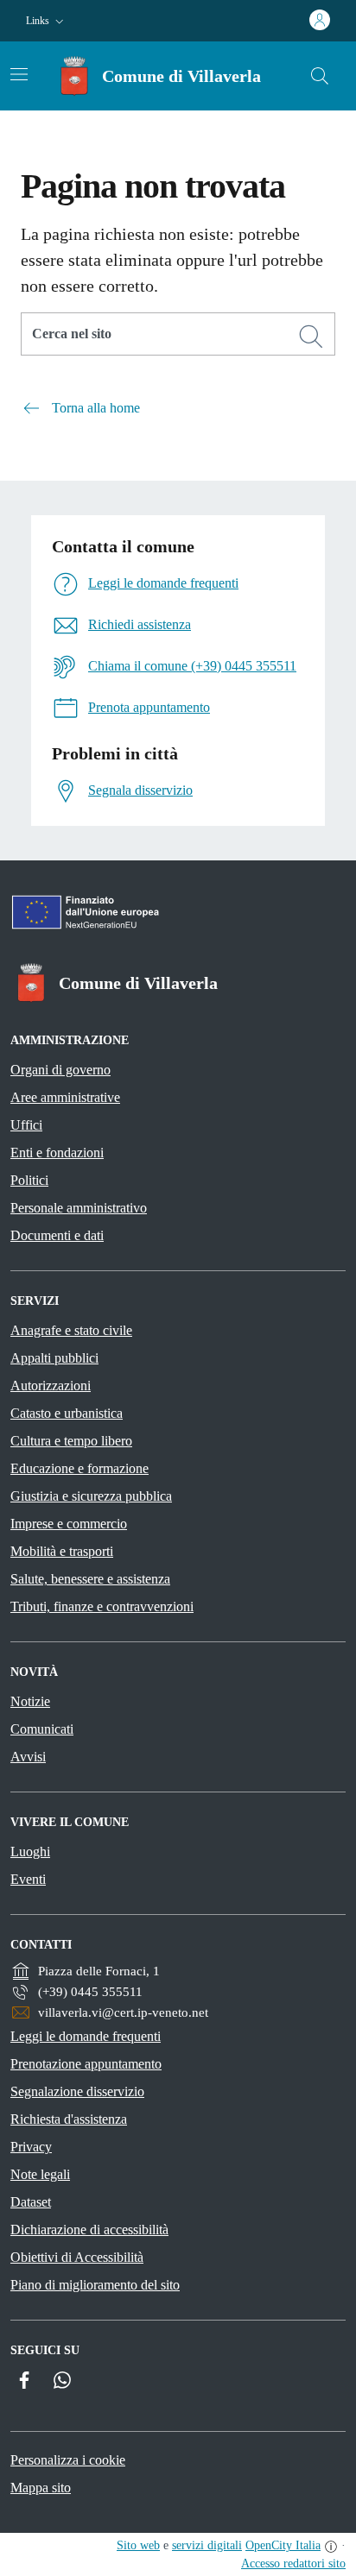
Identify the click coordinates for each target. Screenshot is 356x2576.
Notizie (30, 1701)
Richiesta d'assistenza (69, 2119)
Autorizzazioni (51, 1386)
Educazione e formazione (79, 1468)
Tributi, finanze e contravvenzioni (102, 1606)
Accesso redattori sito (293, 2563)
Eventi (28, 1879)
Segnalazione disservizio (77, 2091)
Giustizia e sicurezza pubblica (91, 1496)
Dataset (31, 2202)
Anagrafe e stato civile (71, 1330)
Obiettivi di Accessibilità (77, 2257)
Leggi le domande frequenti (86, 2036)
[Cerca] (311, 337)
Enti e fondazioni (57, 1153)
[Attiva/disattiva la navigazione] (19, 74)
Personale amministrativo (79, 1208)
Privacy (31, 2147)
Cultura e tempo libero (71, 1441)
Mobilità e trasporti (62, 1551)
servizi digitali (207, 2545)
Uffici (26, 1125)
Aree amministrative (65, 1097)
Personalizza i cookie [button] (68, 2460)
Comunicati (42, 1729)
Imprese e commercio (69, 1524)
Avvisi (28, 1757)
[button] (47, 21)
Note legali (40, 2174)
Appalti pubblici (54, 1358)
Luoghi (30, 1852)
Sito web (138, 2545)
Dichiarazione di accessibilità (89, 2230)
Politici (29, 1180)
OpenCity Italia (283, 2545)
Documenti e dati (57, 1235)
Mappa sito (41, 2488)
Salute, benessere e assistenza (90, 1579)
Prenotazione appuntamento (86, 2064)
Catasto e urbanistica (67, 1413)
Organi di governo (60, 1070)
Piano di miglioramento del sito (95, 2285)
